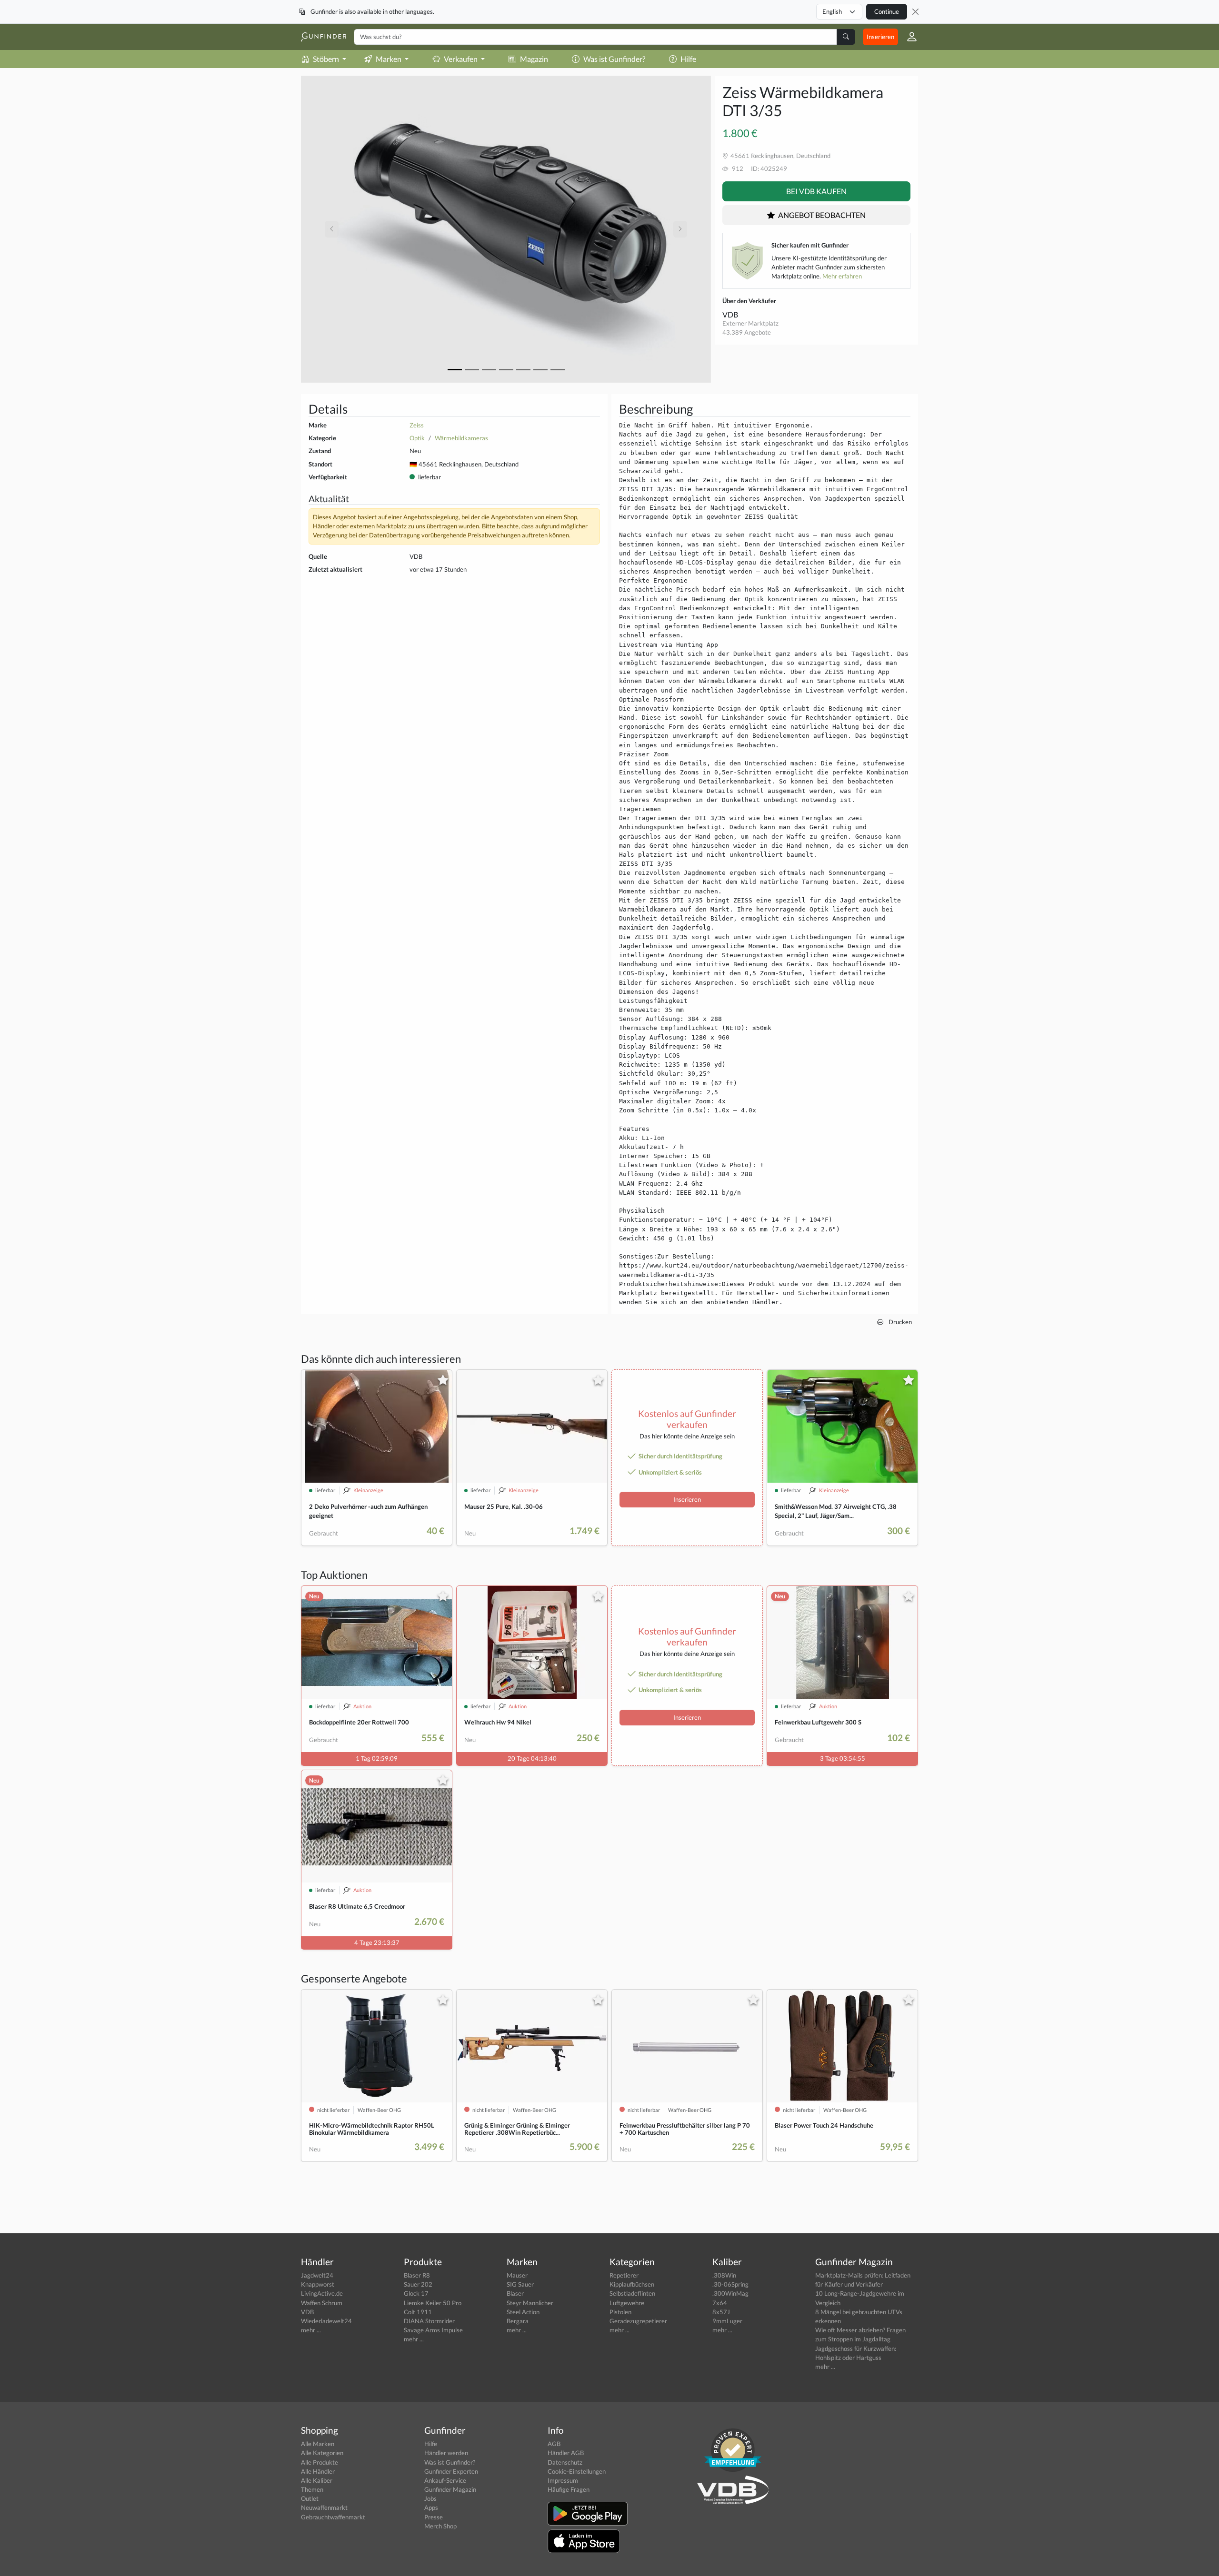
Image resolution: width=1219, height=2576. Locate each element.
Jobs (430, 2498)
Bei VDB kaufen (816, 191)
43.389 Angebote (747, 332)
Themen (312, 2489)
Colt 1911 (418, 2312)
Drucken (899, 1322)
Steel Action (523, 2312)
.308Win (724, 2275)
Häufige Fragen (569, 2489)
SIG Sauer (520, 2284)
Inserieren (880, 37)
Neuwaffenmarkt (324, 2507)
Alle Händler (318, 2471)
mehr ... (311, 2330)
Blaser (515, 2293)
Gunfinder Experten (451, 2471)
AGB (554, 2444)
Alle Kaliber (317, 2480)
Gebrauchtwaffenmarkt (333, 2517)
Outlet (310, 2498)
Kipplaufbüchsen (632, 2284)
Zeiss (417, 425)
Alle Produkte (320, 2462)
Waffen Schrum (322, 2303)
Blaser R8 (417, 2275)
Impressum (563, 2480)
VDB (730, 314)
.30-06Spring (730, 2284)
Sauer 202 (418, 2284)
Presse (434, 2517)
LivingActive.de (322, 2293)
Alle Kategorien (322, 2453)
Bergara (518, 2321)
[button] (908, 37)
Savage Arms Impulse (433, 2330)
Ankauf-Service (445, 2480)
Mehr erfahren (842, 276)
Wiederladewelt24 (326, 2321)
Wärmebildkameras (461, 438)
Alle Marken (318, 2444)
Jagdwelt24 (317, 2275)
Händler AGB (566, 2453)
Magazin (534, 59)
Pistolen (620, 2312)
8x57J (721, 2312)
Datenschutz (565, 2462)
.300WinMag (730, 2293)
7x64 (720, 2303)
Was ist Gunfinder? (614, 59)
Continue (887, 11)
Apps (431, 2507)
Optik (417, 438)
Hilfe (688, 59)
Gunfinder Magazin (450, 2489)
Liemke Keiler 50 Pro (433, 2303)
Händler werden (446, 2453)
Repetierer (624, 2275)
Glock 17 (416, 2293)
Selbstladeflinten (632, 2293)
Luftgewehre (627, 2303)
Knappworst (318, 2284)
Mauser (517, 2275)
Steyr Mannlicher (530, 2303)
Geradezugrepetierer (638, 2321)
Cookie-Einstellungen (577, 2471)
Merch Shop (440, 2526)
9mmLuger (727, 2321)
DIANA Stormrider (429, 2321)
